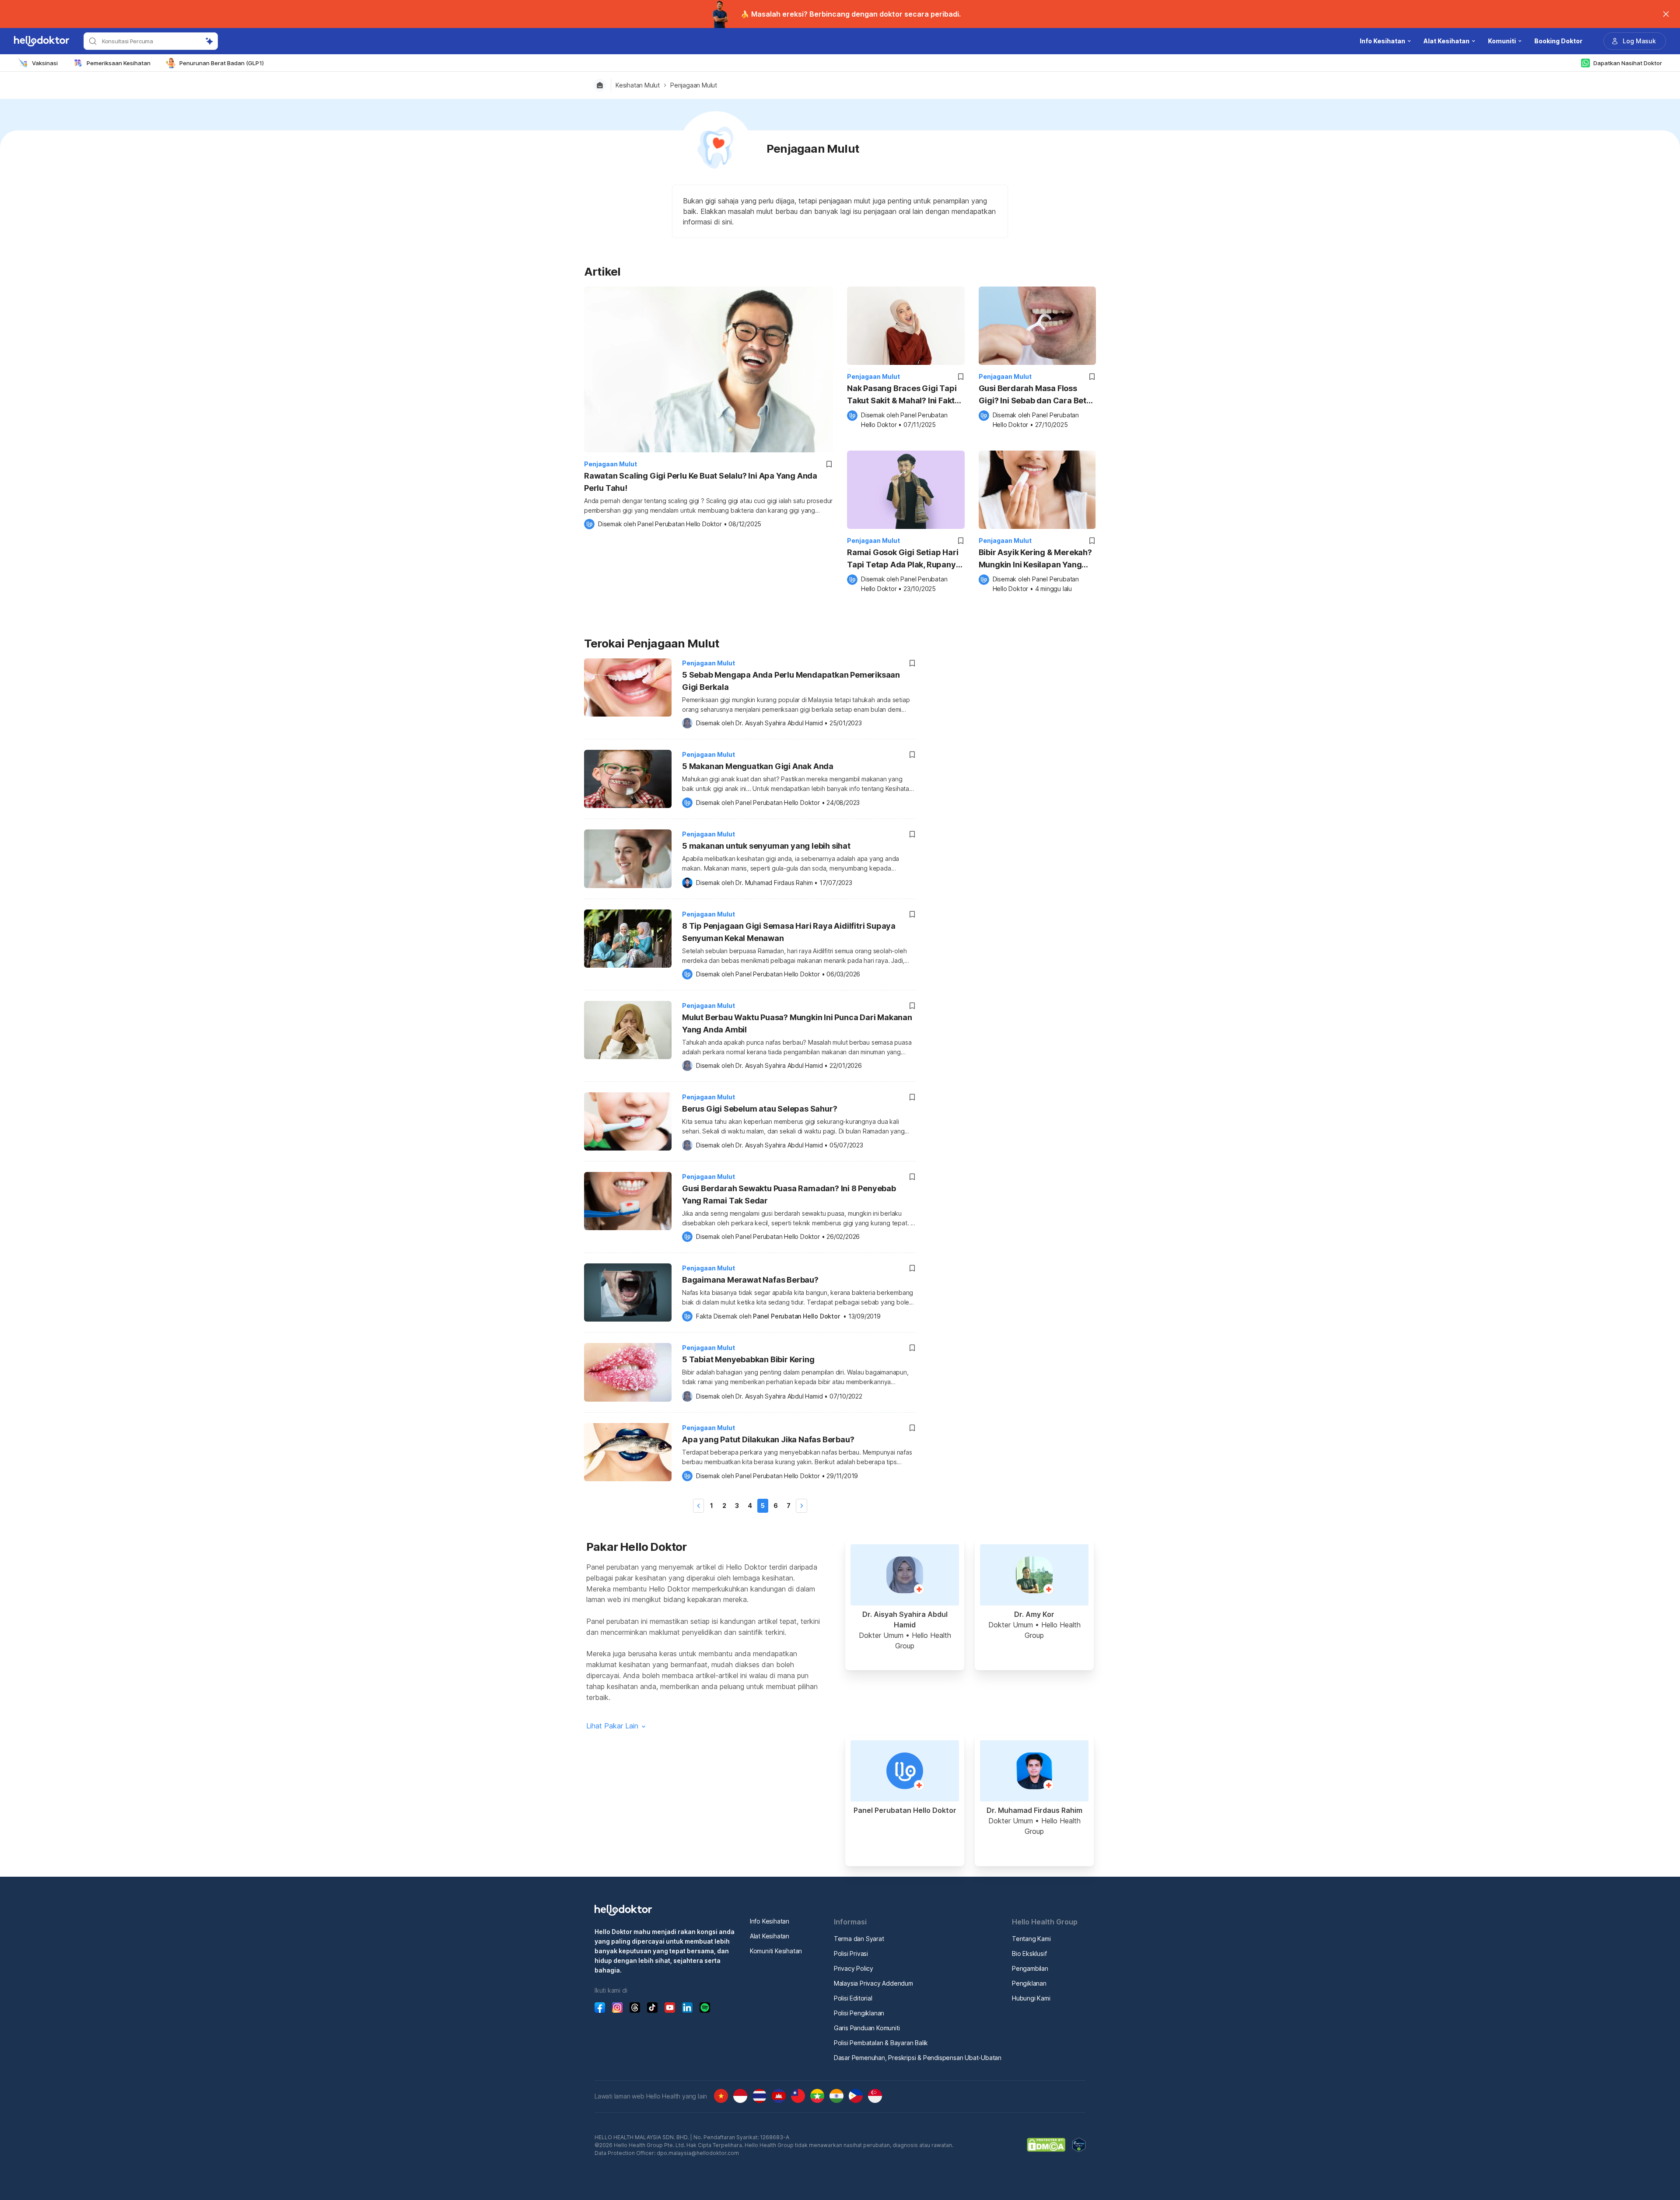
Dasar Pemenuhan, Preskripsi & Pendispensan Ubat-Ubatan (918, 2058)
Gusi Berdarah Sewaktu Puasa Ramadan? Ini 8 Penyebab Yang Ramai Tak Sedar (789, 1194)
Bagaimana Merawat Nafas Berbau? (750, 1280)
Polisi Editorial (853, 1998)
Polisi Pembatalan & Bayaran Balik (881, 2043)
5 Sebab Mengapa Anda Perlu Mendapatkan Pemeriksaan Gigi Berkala (791, 681)
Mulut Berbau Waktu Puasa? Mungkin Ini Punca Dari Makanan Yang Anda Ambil (797, 1023)
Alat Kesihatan (770, 1936)
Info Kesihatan (770, 1921)
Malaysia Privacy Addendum (873, 1983)
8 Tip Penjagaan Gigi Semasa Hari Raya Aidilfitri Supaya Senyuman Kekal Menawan (789, 932)
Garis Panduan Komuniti (867, 2028)
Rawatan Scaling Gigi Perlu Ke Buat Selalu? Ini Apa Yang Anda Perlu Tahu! (701, 482)
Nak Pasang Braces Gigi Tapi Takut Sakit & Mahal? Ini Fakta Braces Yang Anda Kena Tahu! (904, 395)
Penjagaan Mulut (694, 85)
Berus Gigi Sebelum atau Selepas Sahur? (759, 1109)
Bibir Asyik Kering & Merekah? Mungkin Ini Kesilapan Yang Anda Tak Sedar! (1035, 559)
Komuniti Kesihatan (776, 1951)
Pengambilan (1030, 1968)
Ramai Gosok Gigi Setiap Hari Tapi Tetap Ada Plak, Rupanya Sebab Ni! (904, 559)
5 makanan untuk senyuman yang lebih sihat (766, 846)
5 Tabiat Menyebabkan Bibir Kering (748, 1359)
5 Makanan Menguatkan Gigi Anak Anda (758, 766)
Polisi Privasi (851, 1953)
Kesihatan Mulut (638, 85)
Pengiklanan (1029, 1983)
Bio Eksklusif (1029, 1953)
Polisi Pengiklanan (859, 2013)
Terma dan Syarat (859, 1939)
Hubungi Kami (1031, 1998)
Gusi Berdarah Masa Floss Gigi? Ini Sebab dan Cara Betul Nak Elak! (1036, 395)
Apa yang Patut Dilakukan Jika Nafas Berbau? (768, 1439)
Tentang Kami (1031, 1939)
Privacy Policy (854, 1968)
